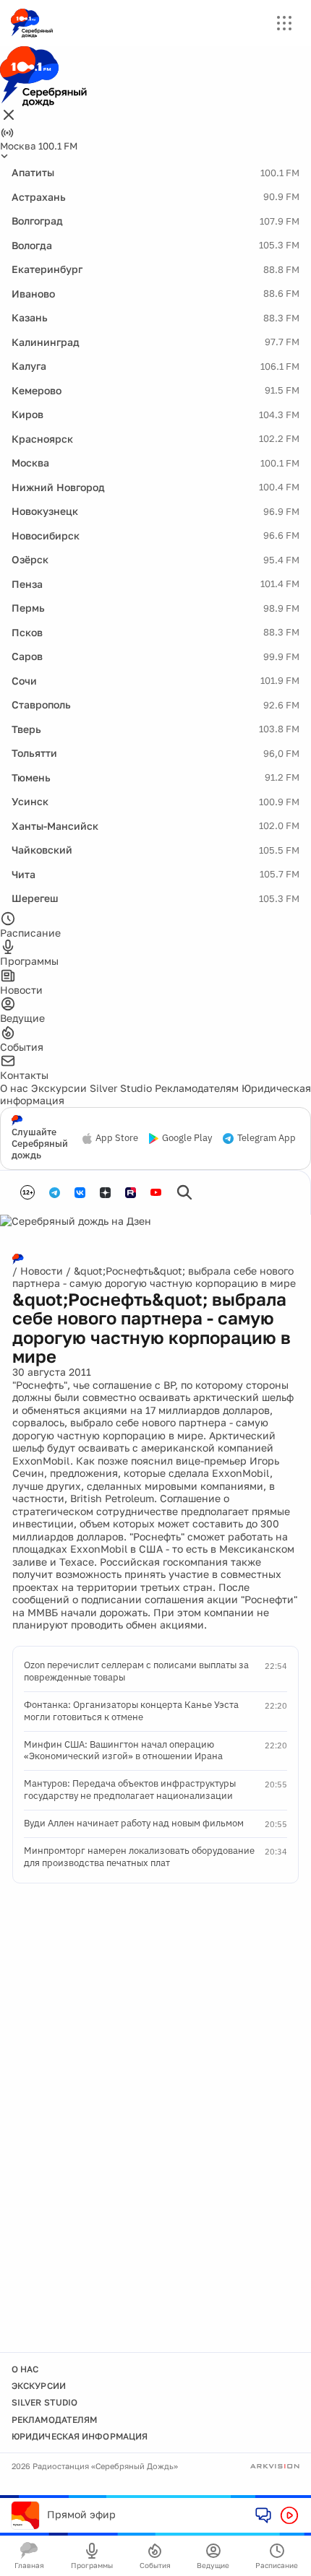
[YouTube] (156, 1193)
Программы (92, 2565)
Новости (42, 1271)
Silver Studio (121, 1088)
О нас (14, 1088)
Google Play (187, 1138)
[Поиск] (184, 1192)
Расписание (277, 2565)
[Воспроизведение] (289, 2515)
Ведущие (213, 2565)
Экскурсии (59, 1088)
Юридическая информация (80, 2436)
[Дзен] (105, 1193)
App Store (117, 1138)
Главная (29, 2565)
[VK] (80, 1193)
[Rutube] (131, 1193)
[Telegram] (55, 1193)
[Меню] (284, 23)
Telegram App (267, 1138)
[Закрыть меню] (9, 116)
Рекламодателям (197, 1088)
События (155, 2565)
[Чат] (263, 2515)
